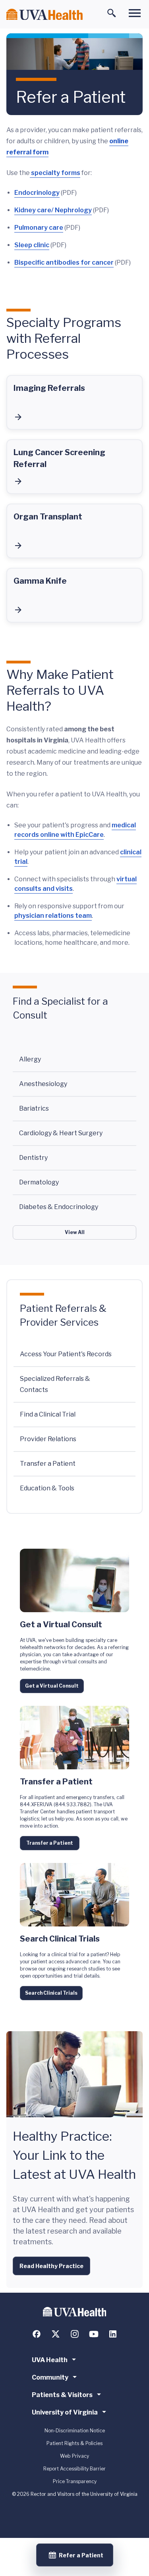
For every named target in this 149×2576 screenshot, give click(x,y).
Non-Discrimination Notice (75, 2431)
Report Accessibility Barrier (74, 2469)
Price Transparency (75, 2481)
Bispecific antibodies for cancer (64, 262)
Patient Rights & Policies (74, 2443)
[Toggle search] (112, 13)
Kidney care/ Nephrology (53, 210)
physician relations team (53, 916)
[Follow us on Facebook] (37, 2334)
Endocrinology (37, 193)
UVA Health (50, 2360)
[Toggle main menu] (135, 13)
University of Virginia (65, 2412)
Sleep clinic (32, 245)
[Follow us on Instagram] (75, 2334)
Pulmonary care (39, 228)
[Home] (45, 14)
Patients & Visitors (62, 2395)
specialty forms (55, 173)
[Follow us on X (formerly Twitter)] (56, 2334)
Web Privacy (74, 2456)
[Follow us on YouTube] (94, 2334)
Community (50, 2377)
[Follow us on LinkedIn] (113, 2334)
